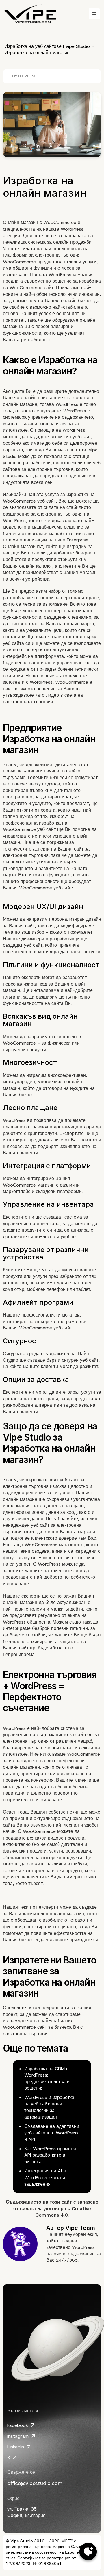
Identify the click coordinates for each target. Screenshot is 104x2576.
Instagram (18, 2436)
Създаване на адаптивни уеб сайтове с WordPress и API (52, 2133)
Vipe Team (80, 2228)
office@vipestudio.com (35, 2483)
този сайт (61, 2202)
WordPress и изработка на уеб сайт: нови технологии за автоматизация (49, 2107)
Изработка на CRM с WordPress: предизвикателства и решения (47, 2078)
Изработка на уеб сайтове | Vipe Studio (47, 46)
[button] (94, 14)
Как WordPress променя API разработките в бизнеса (50, 2155)
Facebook (18, 2425)
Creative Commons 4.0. (63, 2212)
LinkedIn (16, 2447)
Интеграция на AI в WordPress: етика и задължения (45, 2177)
